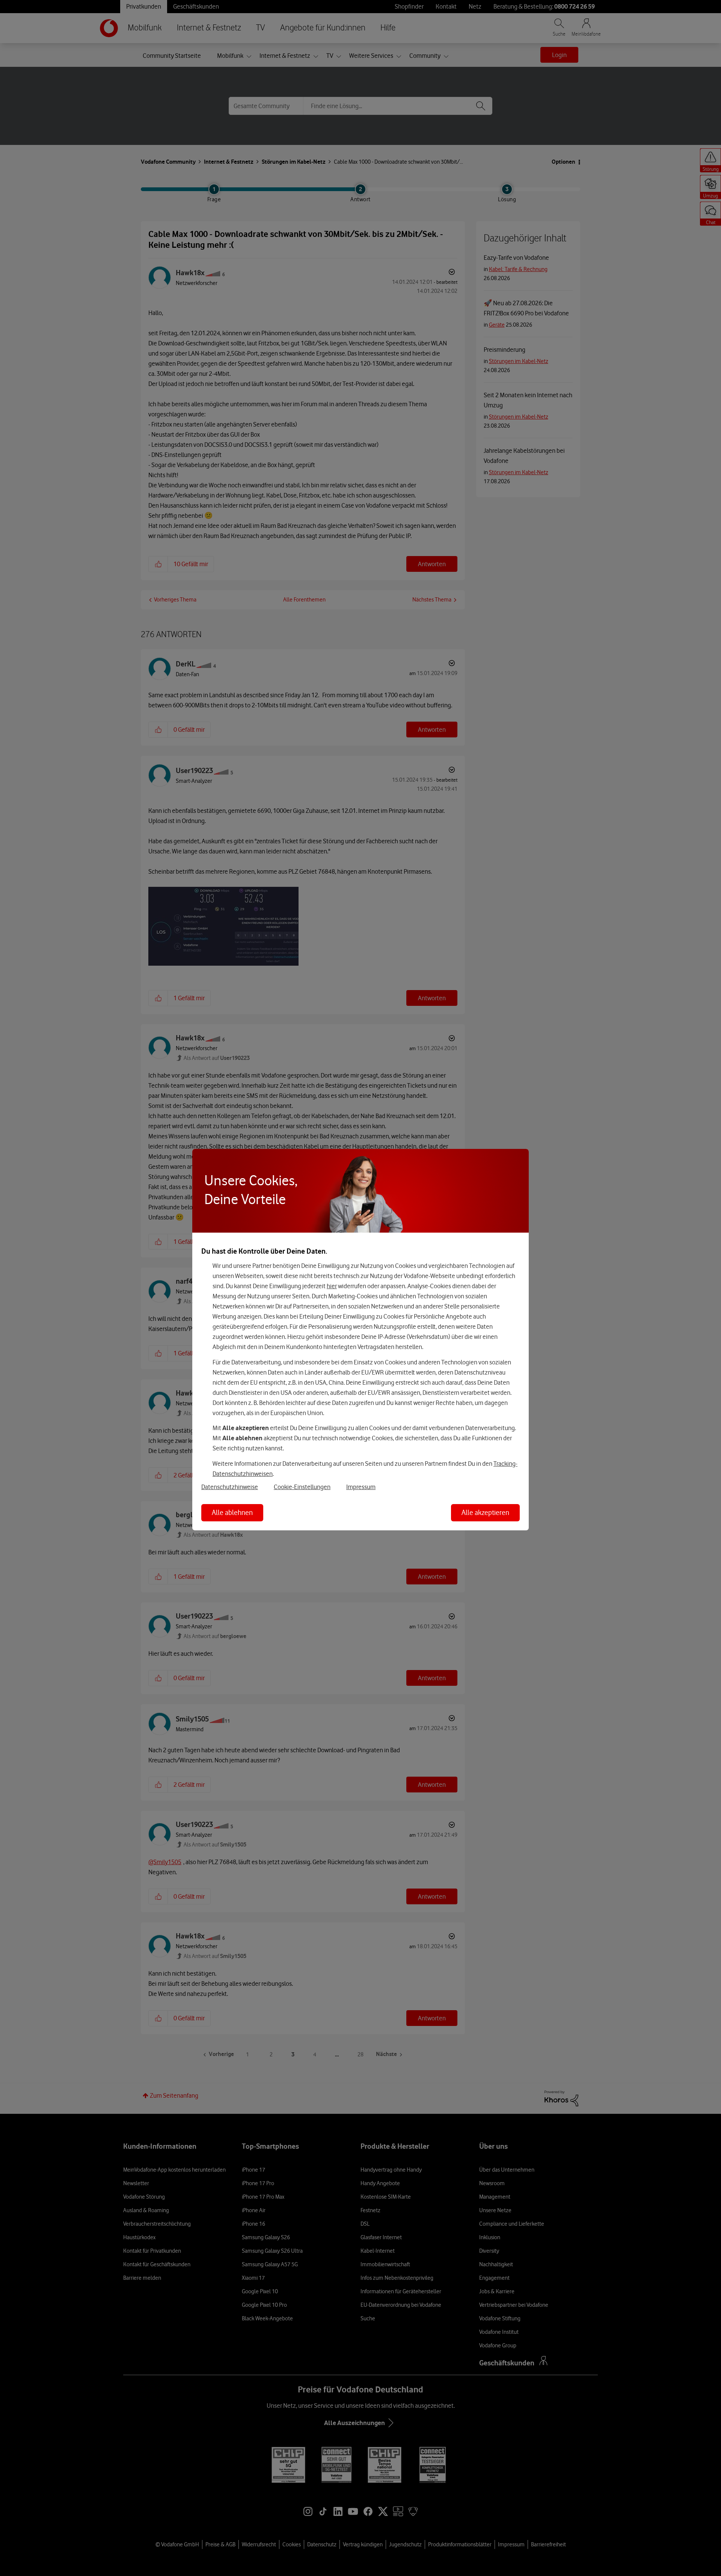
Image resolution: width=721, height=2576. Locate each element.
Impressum (361, 1487)
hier (332, 1286)
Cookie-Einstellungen (302, 1487)
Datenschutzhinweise (230, 1487)
